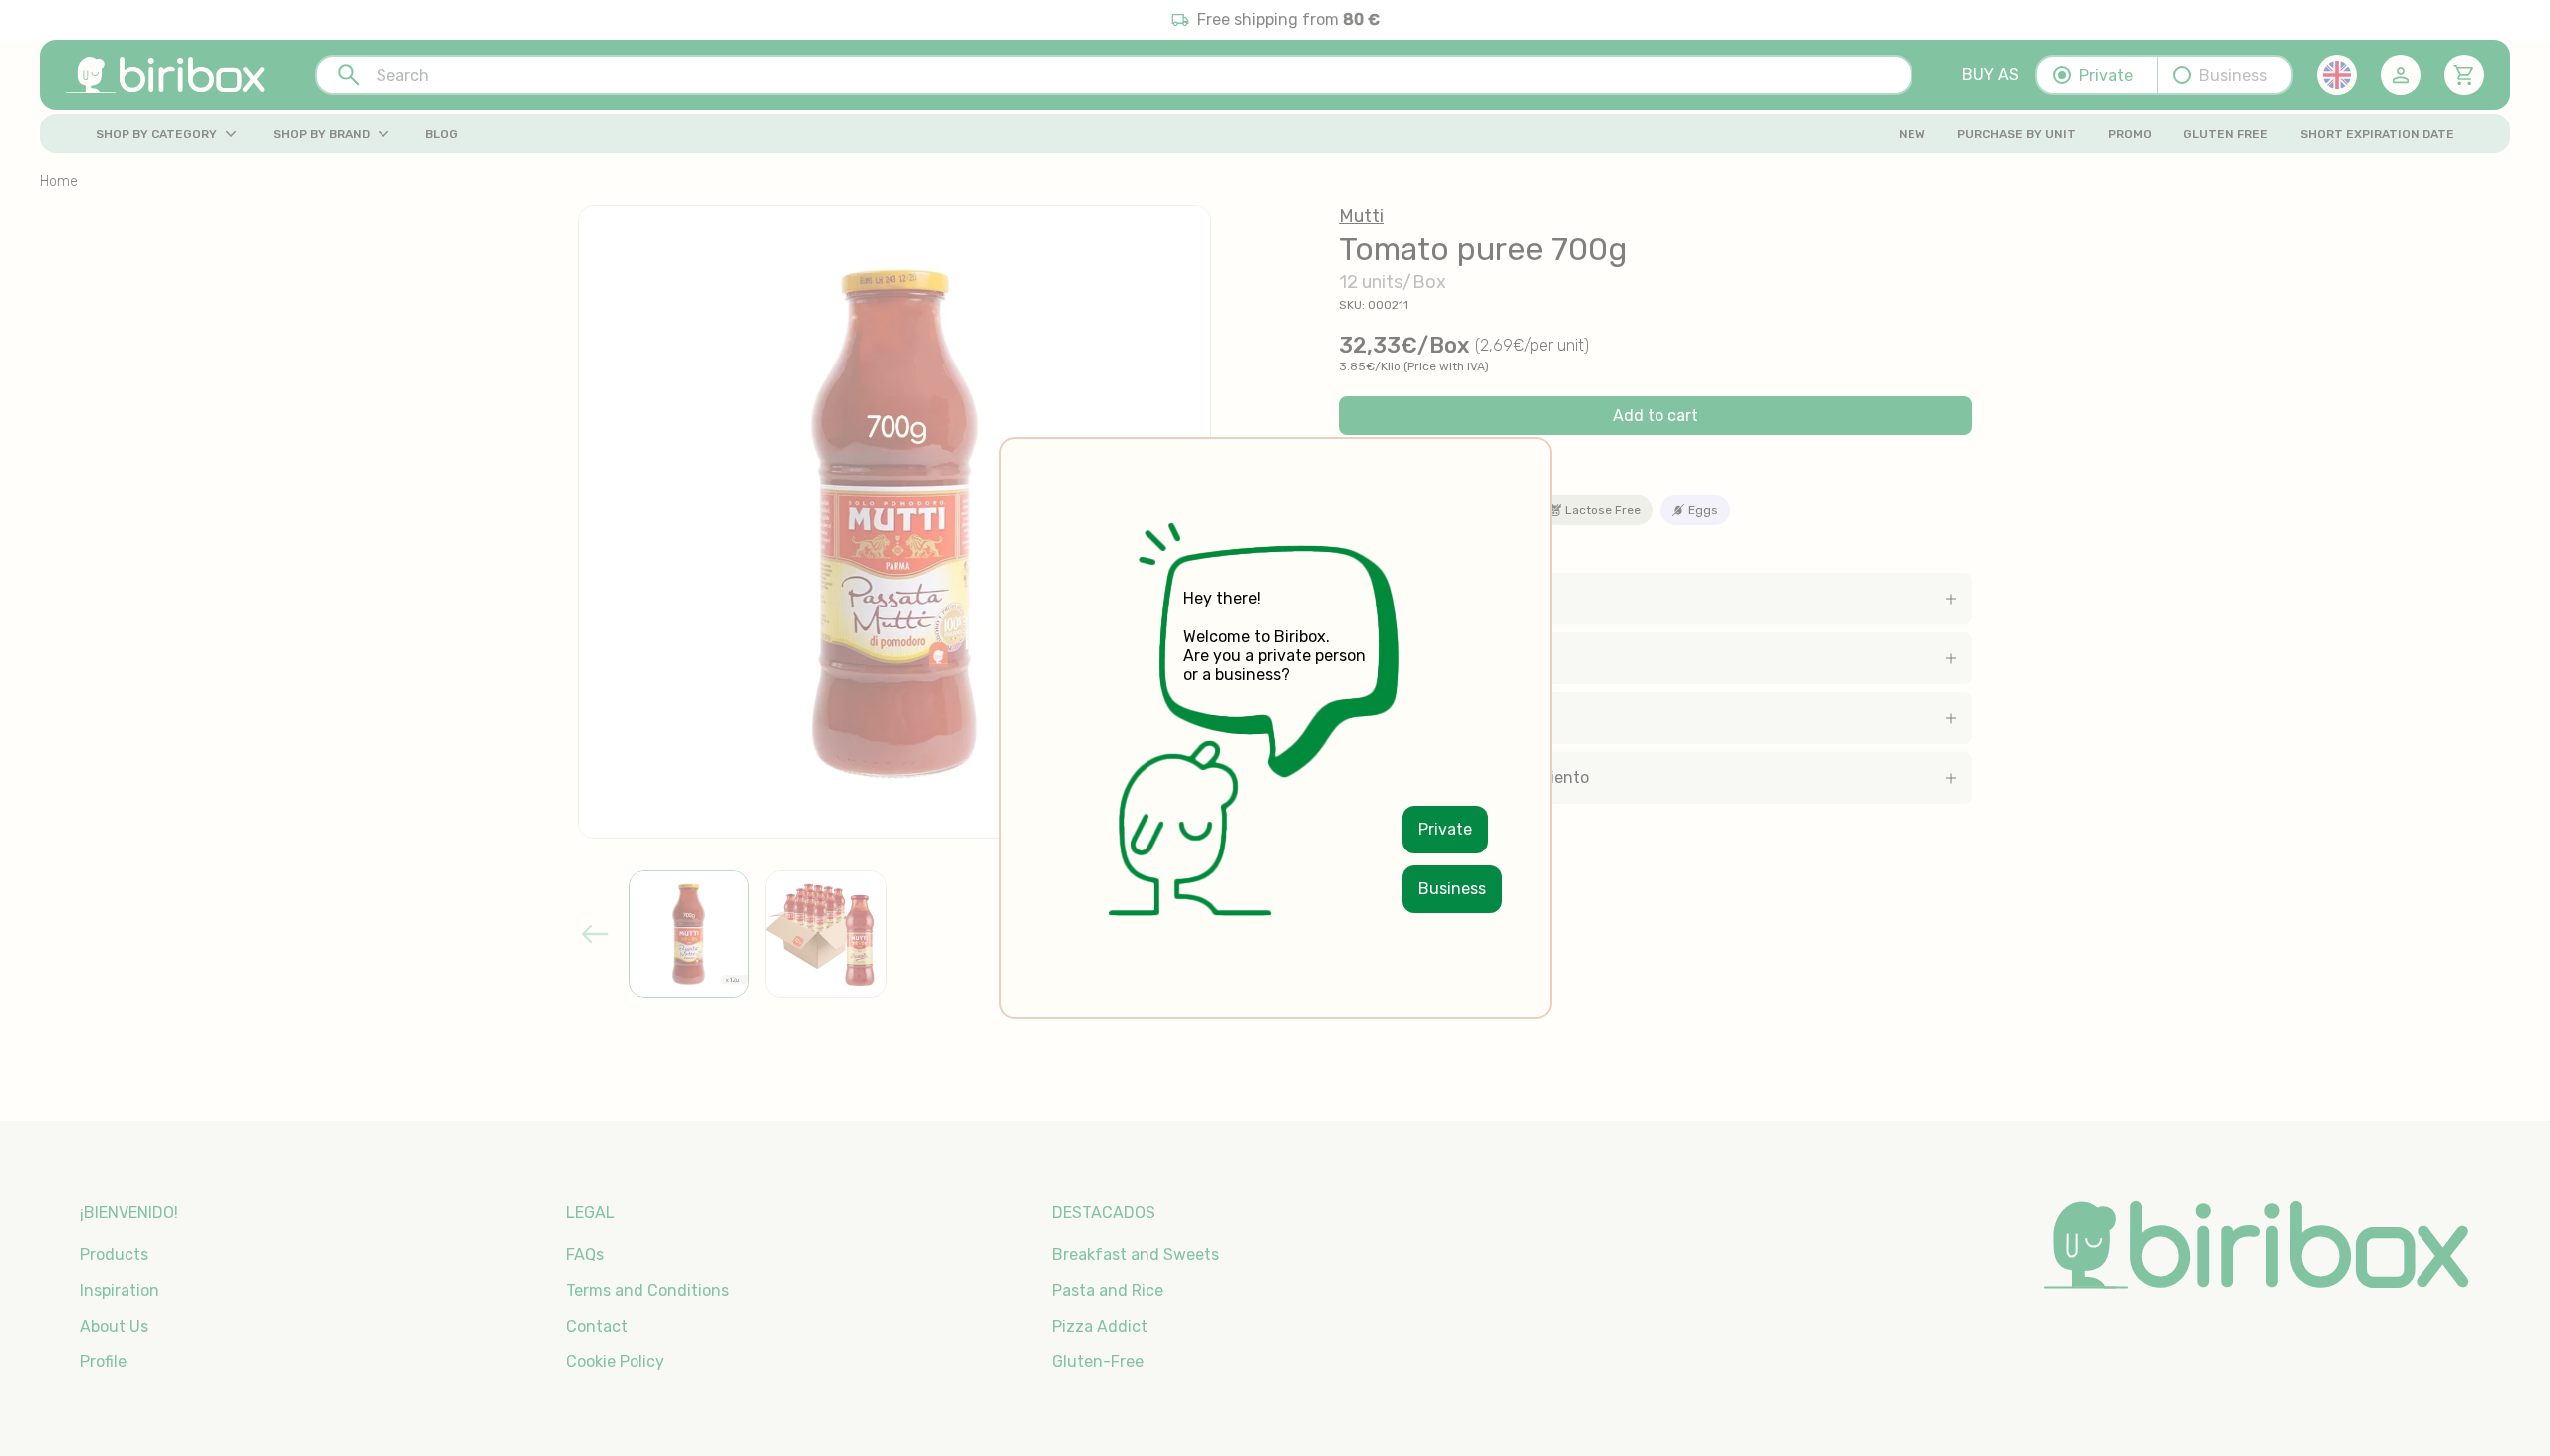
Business (1452, 889)
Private (1445, 829)
